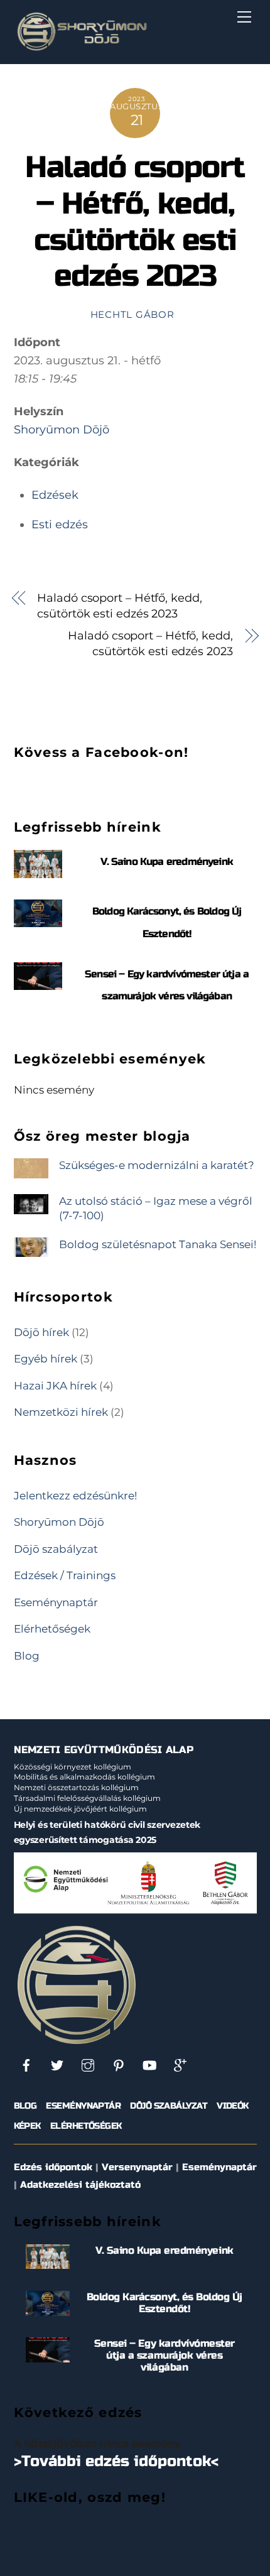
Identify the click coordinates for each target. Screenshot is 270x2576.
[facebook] (26, 2065)
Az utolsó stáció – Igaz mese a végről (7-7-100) (156, 1208)
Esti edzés (60, 524)
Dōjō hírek (41, 1332)
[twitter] (57, 2065)
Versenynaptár (137, 2167)
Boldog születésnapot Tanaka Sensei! (158, 1244)
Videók (233, 2106)
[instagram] (88, 2065)
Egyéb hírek (46, 1358)
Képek (27, 2126)
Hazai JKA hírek (55, 1385)
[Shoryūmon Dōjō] (82, 48)
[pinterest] (119, 2065)
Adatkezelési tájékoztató (80, 2185)
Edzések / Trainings (65, 1575)
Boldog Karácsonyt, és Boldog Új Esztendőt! (165, 2303)
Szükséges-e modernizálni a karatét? (157, 1165)
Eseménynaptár (56, 1602)
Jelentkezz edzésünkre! (75, 1495)
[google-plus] (180, 2065)
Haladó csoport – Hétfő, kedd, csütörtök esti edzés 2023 (135, 222)
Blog (27, 1655)
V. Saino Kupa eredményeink (167, 861)
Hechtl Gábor (132, 315)
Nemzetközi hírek (61, 1412)
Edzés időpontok (53, 2167)
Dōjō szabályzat (56, 1549)
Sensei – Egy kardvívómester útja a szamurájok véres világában (165, 2355)
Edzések (55, 495)
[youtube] (149, 2065)
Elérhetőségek (52, 1628)
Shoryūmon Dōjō (62, 430)
